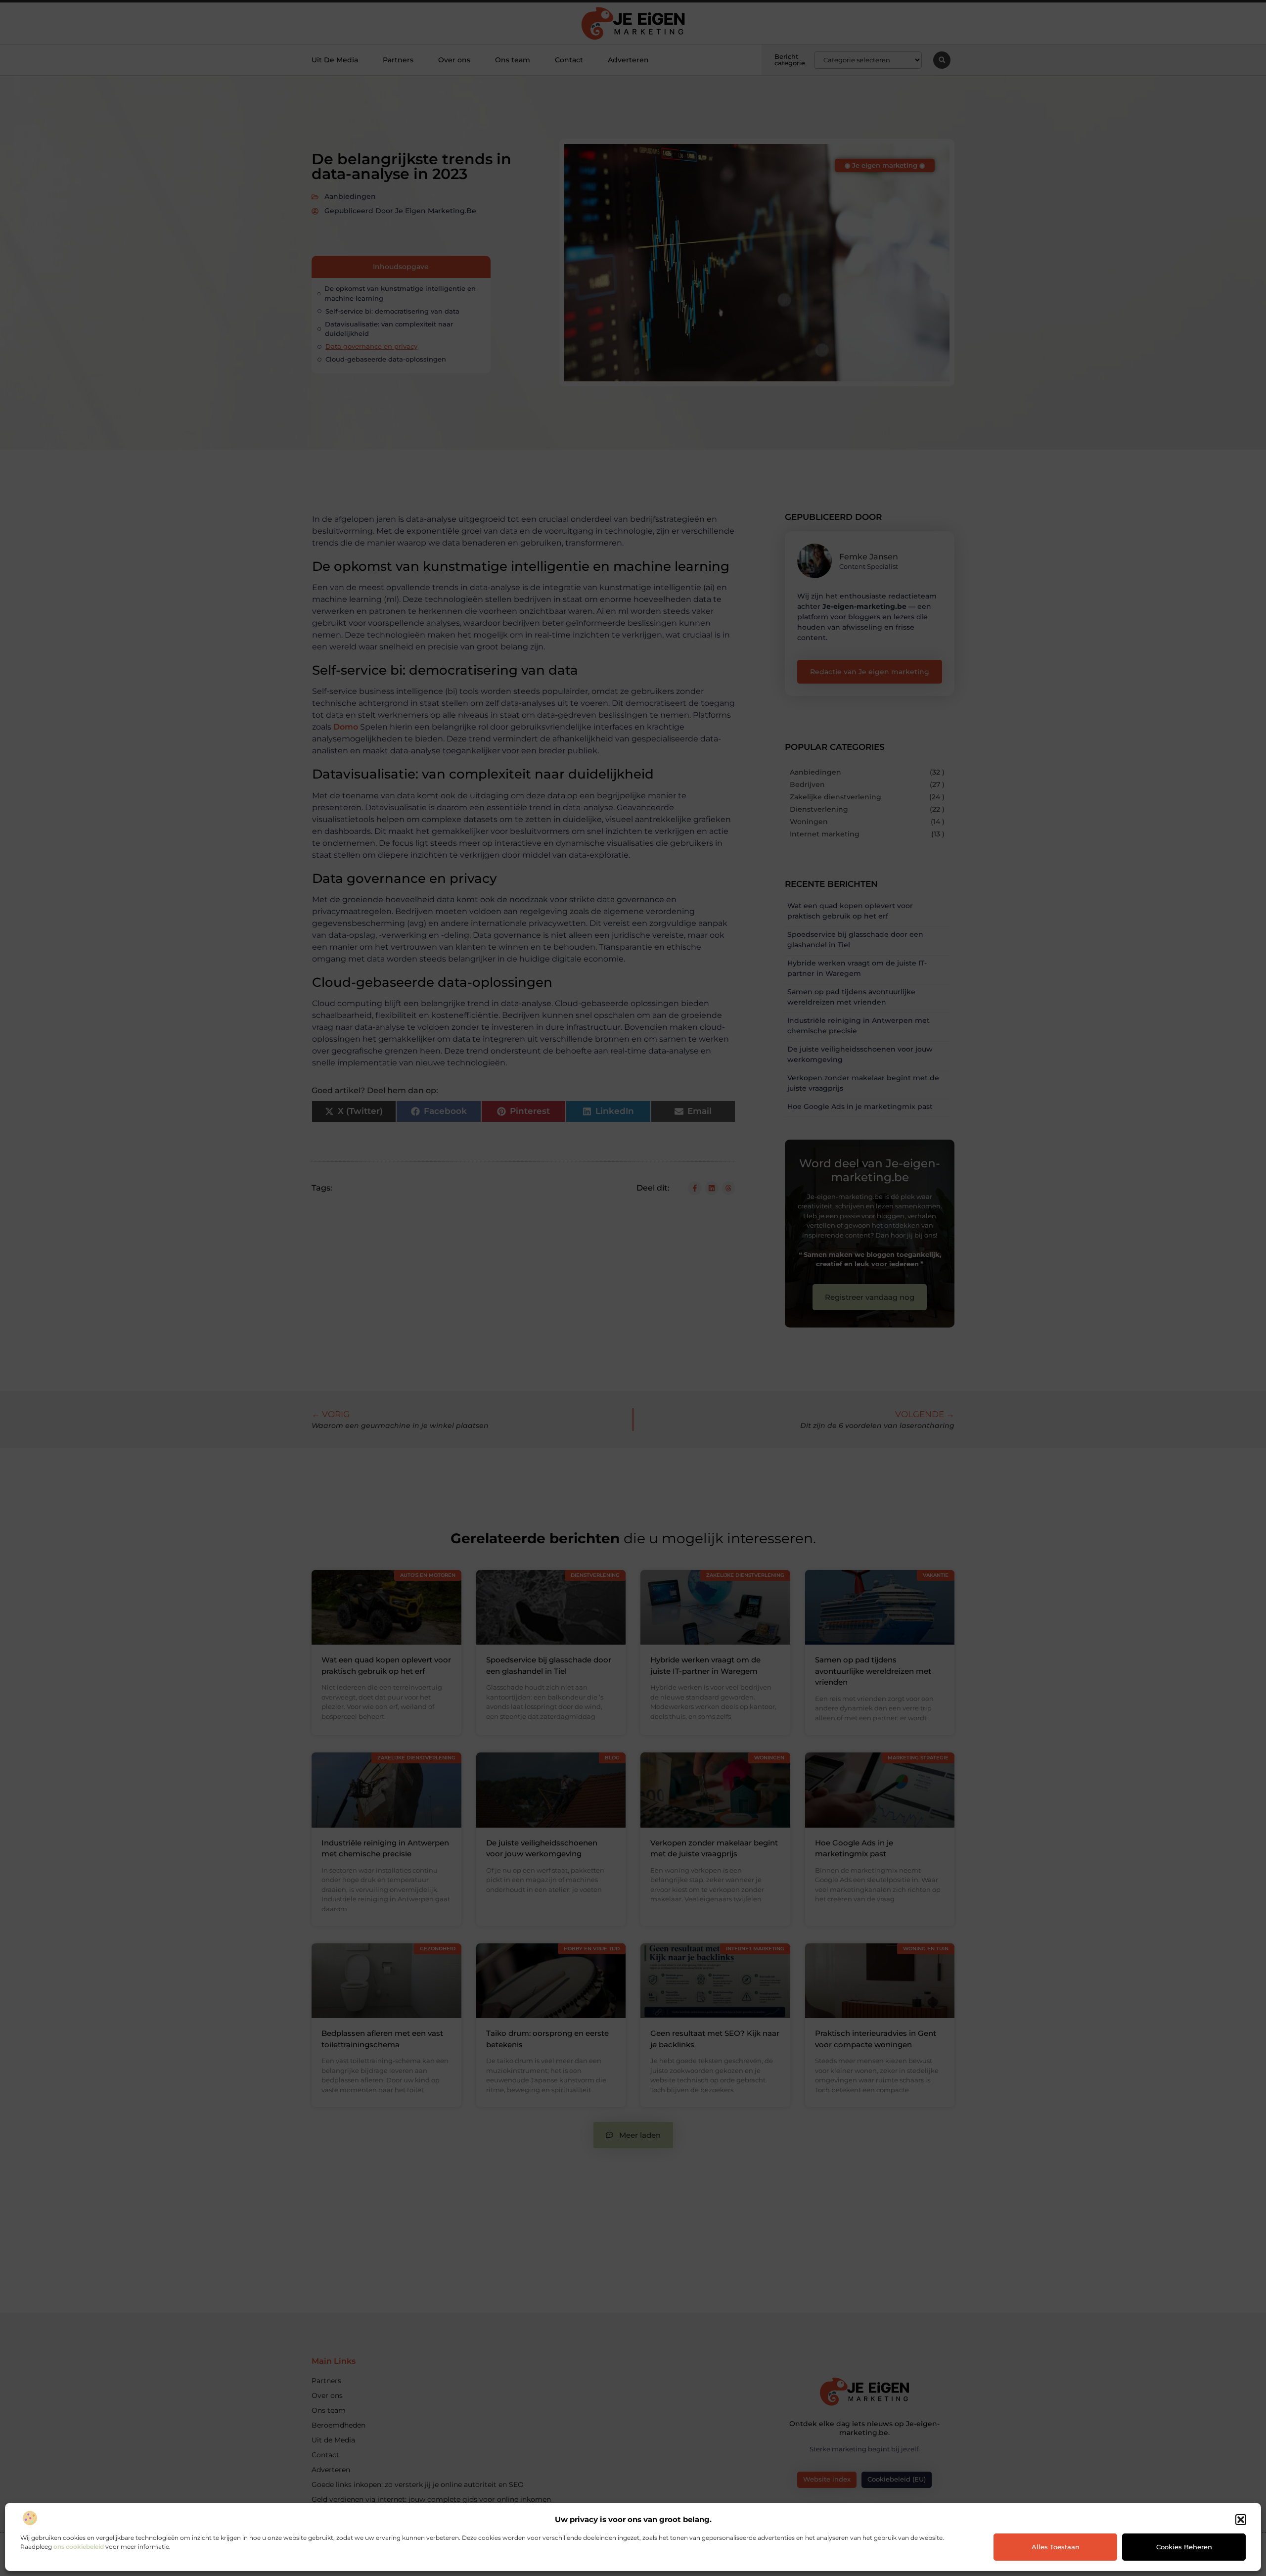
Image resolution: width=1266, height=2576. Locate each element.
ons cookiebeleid (79, 2547)
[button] (1241, 2520)
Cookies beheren (1184, 2547)
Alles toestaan (1056, 2547)
